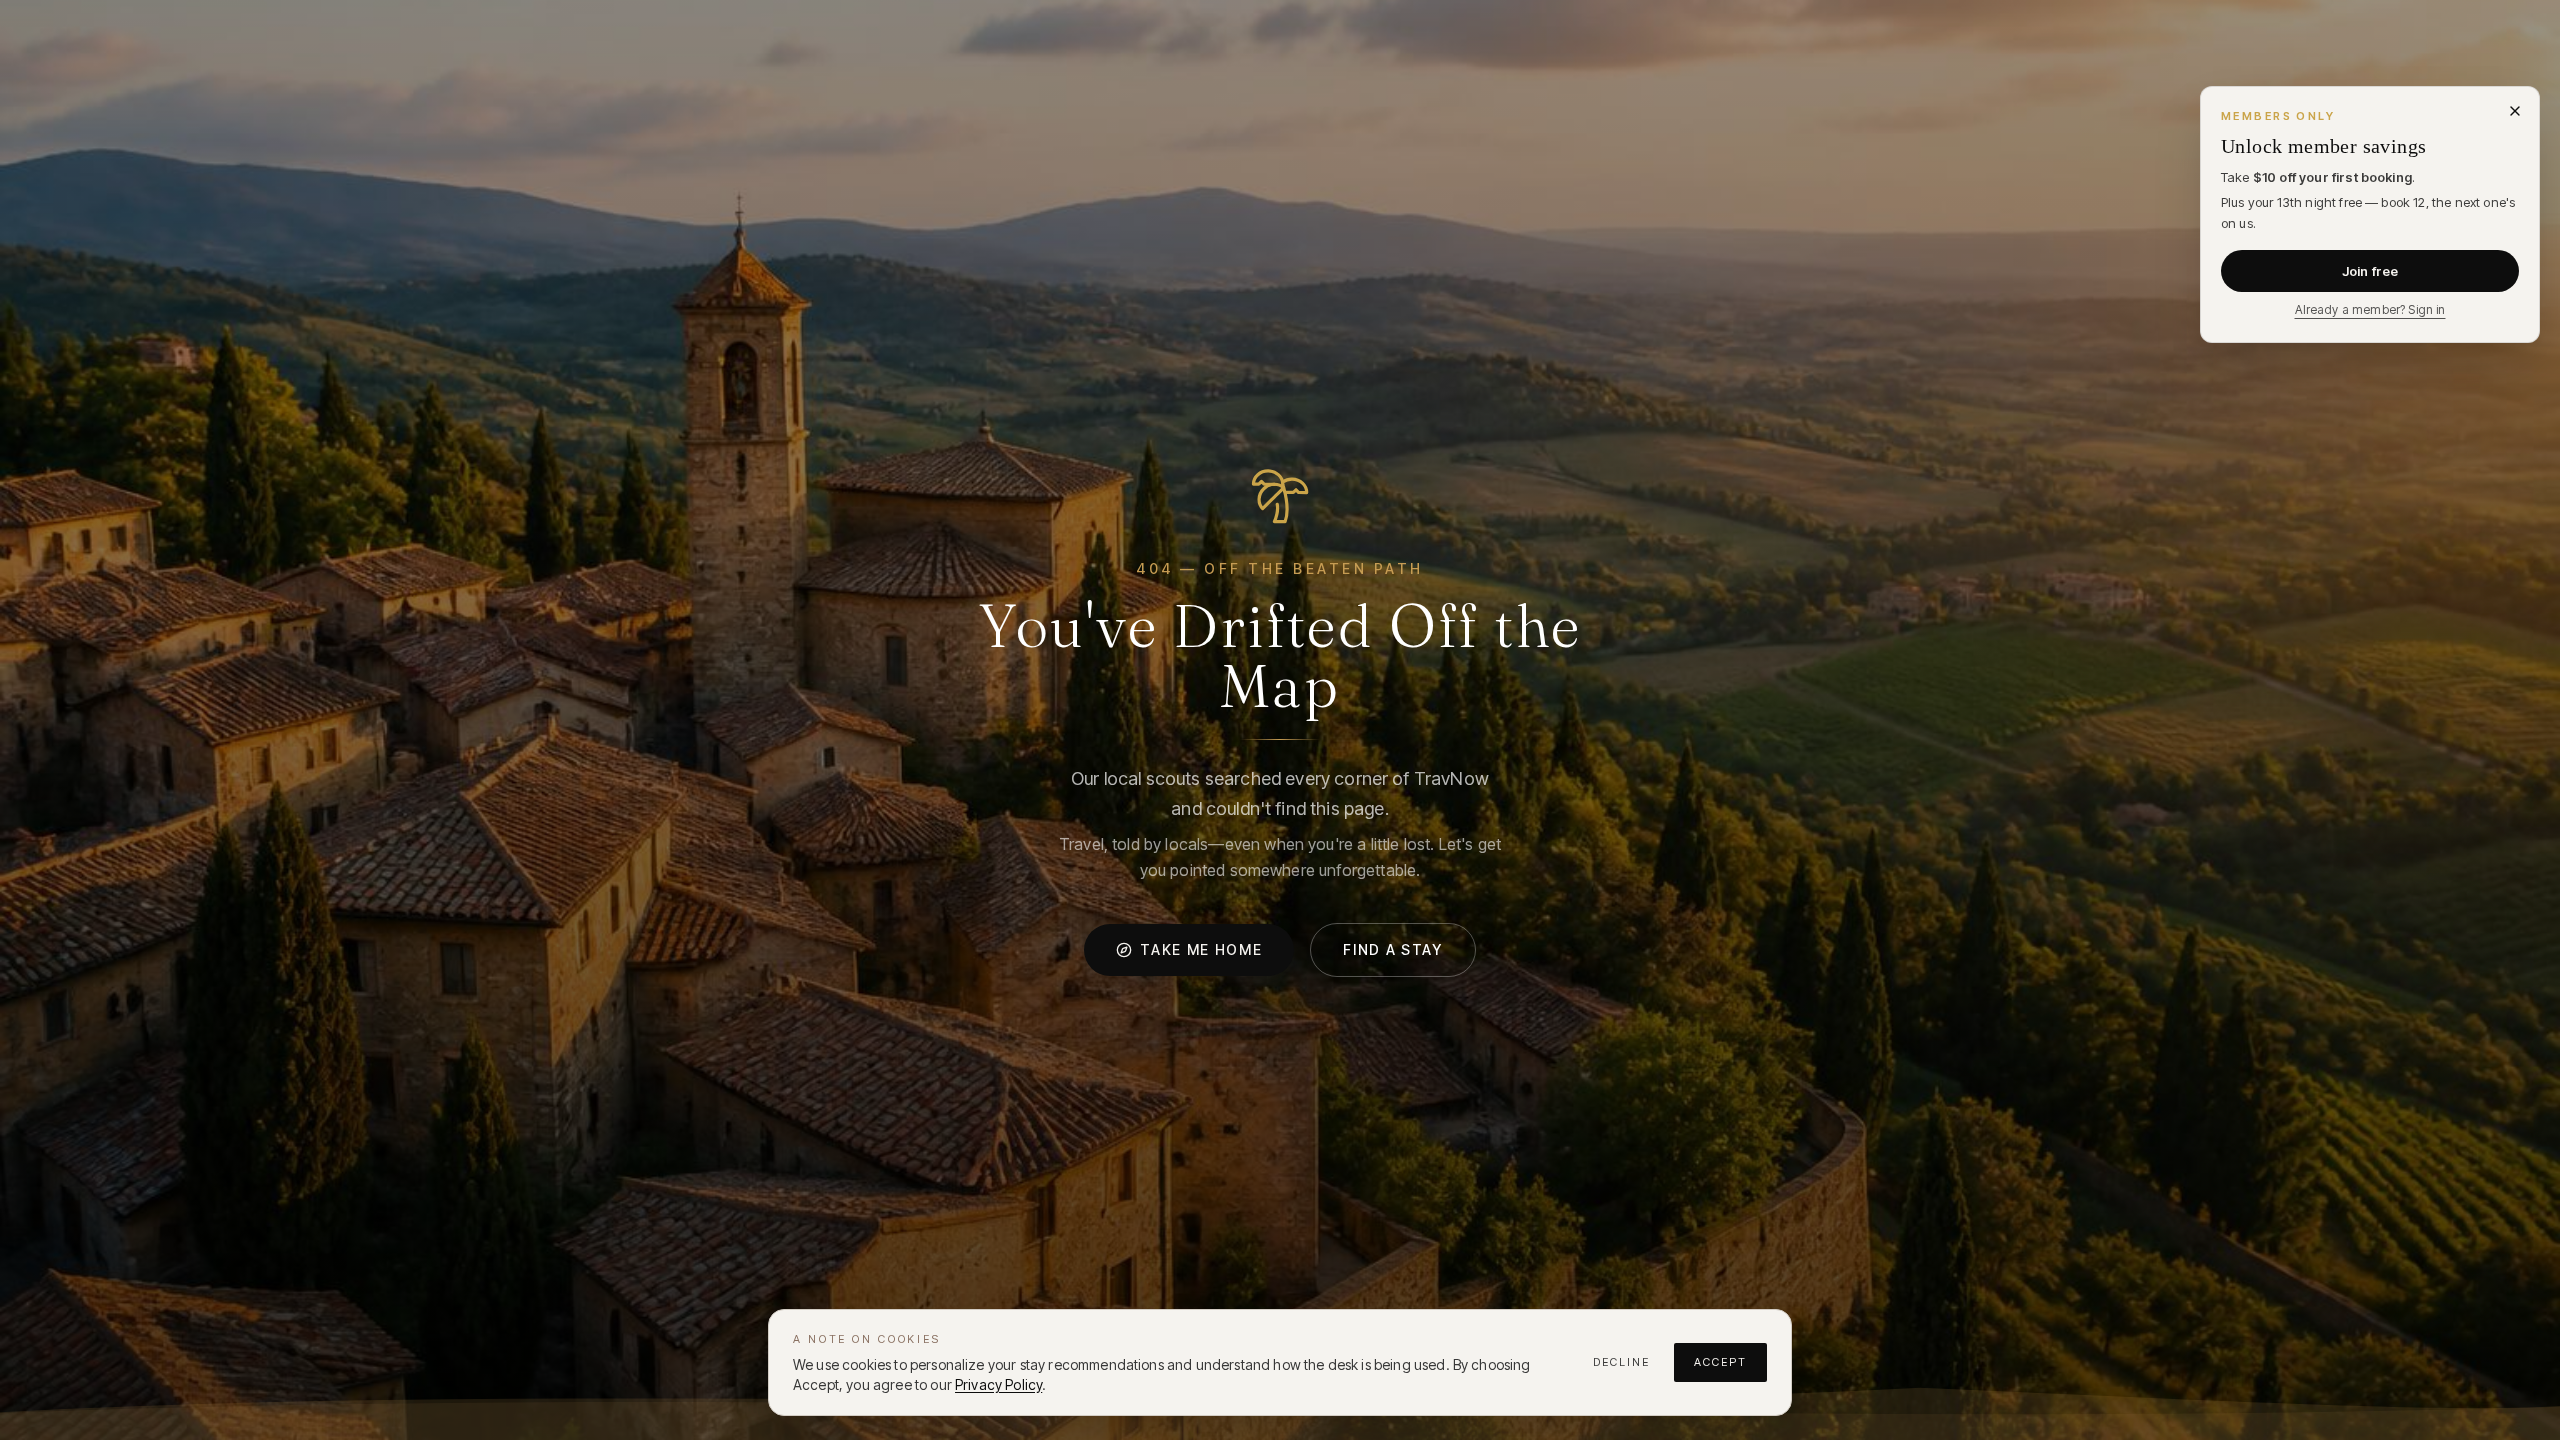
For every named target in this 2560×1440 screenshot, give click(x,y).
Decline (1621, 1362)
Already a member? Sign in (2370, 309)
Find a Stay (1392, 949)
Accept (1720, 1362)
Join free (2370, 271)
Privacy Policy (998, 1384)
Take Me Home (1201, 949)
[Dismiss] (2515, 111)
